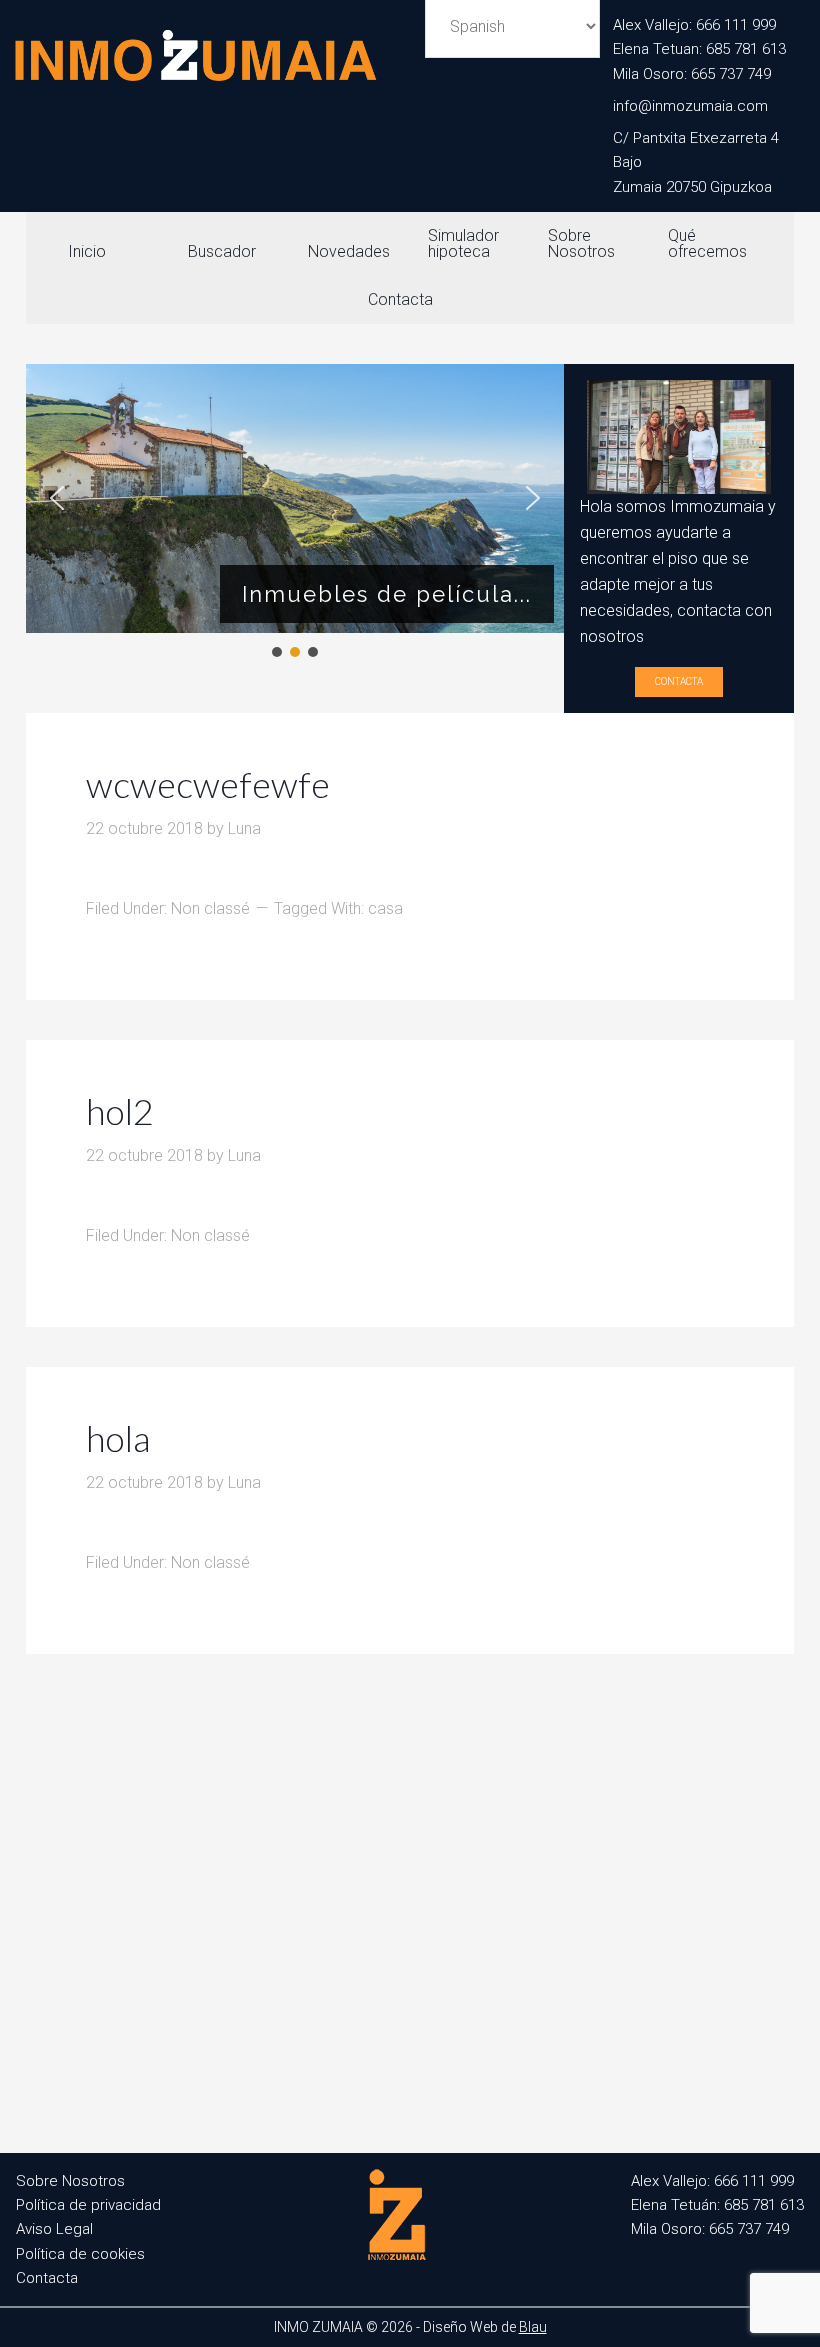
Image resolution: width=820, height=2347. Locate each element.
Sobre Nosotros (70, 2181)
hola (118, 1438)
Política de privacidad (88, 2205)
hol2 (120, 1111)
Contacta (679, 681)
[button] (57, 498)
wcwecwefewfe (208, 784)
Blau (533, 2327)
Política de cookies (80, 2254)
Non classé (210, 908)
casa (385, 908)
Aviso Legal (54, 2229)
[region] (295, 512)
